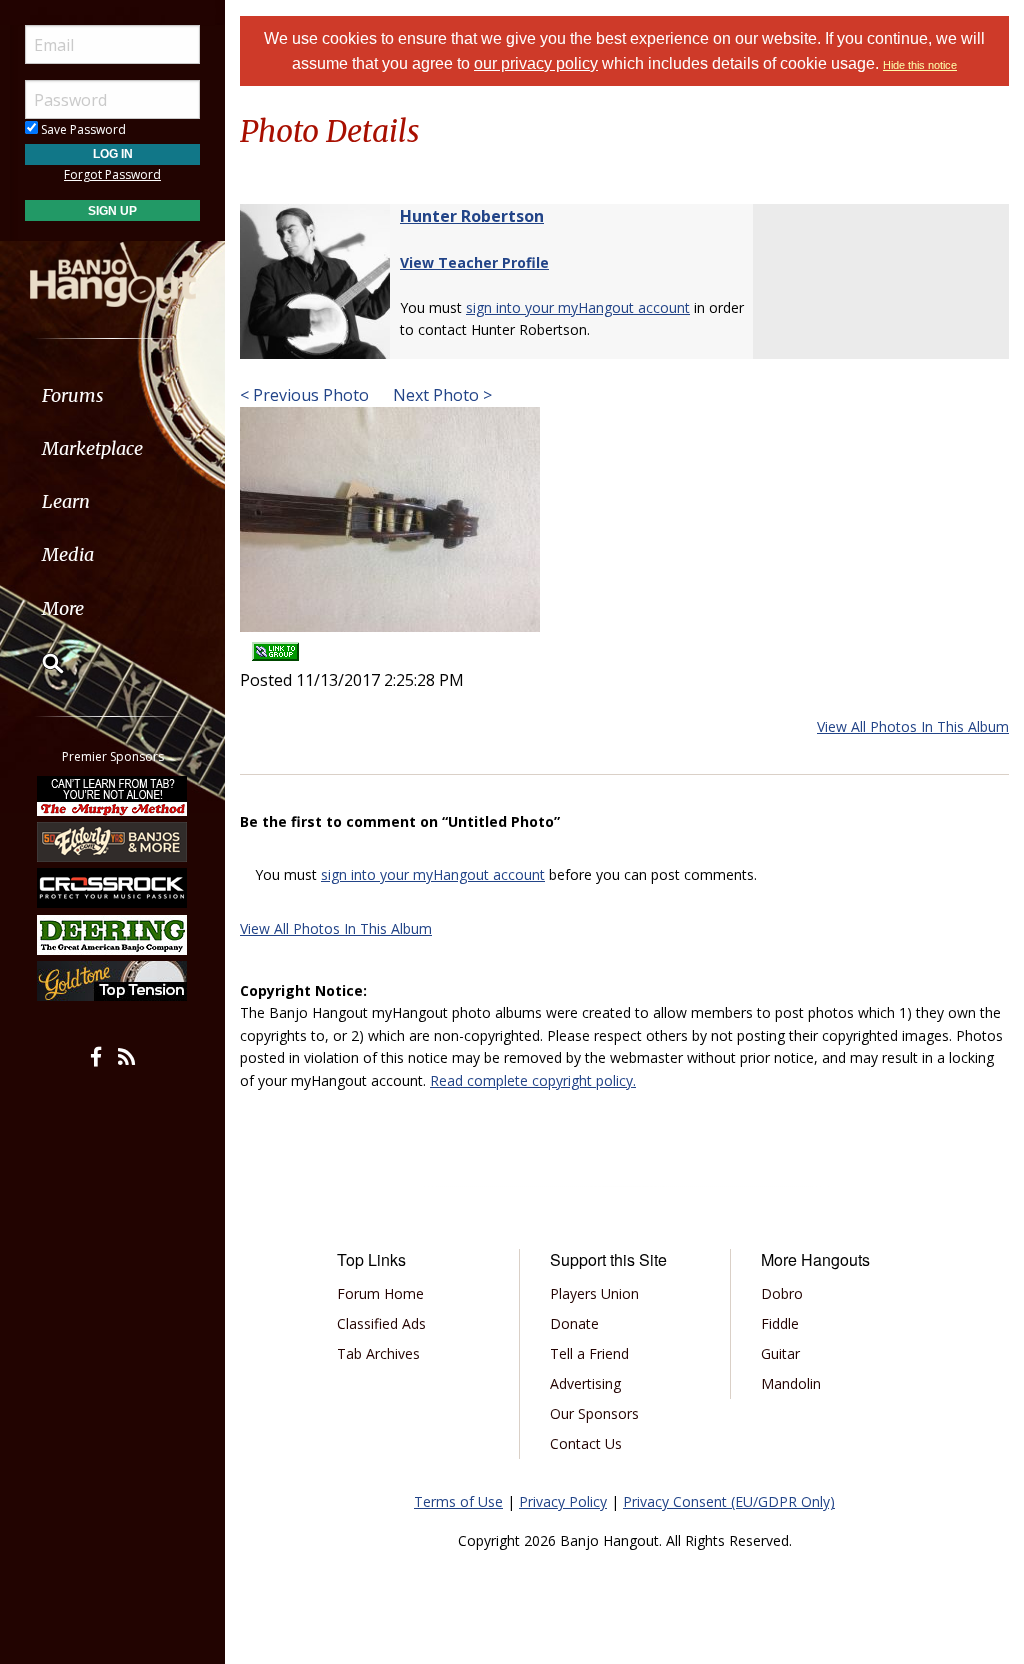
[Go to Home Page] (113, 273)
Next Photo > (440, 395)
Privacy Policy (563, 1501)
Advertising (585, 1383)
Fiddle (780, 1323)
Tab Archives (378, 1353)
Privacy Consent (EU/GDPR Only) (729, 1501)
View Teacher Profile (474, 262)
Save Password (82, 129)
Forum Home (380, 1293)
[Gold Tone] (113, 981)
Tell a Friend (589, 1353)
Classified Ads (381, 1323)
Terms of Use (458, 1501)
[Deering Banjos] (113, 935)
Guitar (780, 1353)
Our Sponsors (594, 1413)
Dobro (782, 1293)
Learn (66, 501)
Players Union (594, 1293)
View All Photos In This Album (913, 726)
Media (68, 554)
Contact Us (586, 1443)
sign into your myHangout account (578, 307)
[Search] (40, 663)
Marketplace (92, 448)
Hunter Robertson (472, 216)
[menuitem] (112, 395)
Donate (574, 1323)
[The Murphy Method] (113, 795)
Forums (73, 395)
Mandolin (791, 1383)
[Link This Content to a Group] (275, 645)
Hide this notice (920, 65)
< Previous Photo (304, 395)
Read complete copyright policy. (533, 1080)
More (63, 608)
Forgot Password (112, 174)
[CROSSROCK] (113, 888)
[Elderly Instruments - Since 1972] (113, 842)
